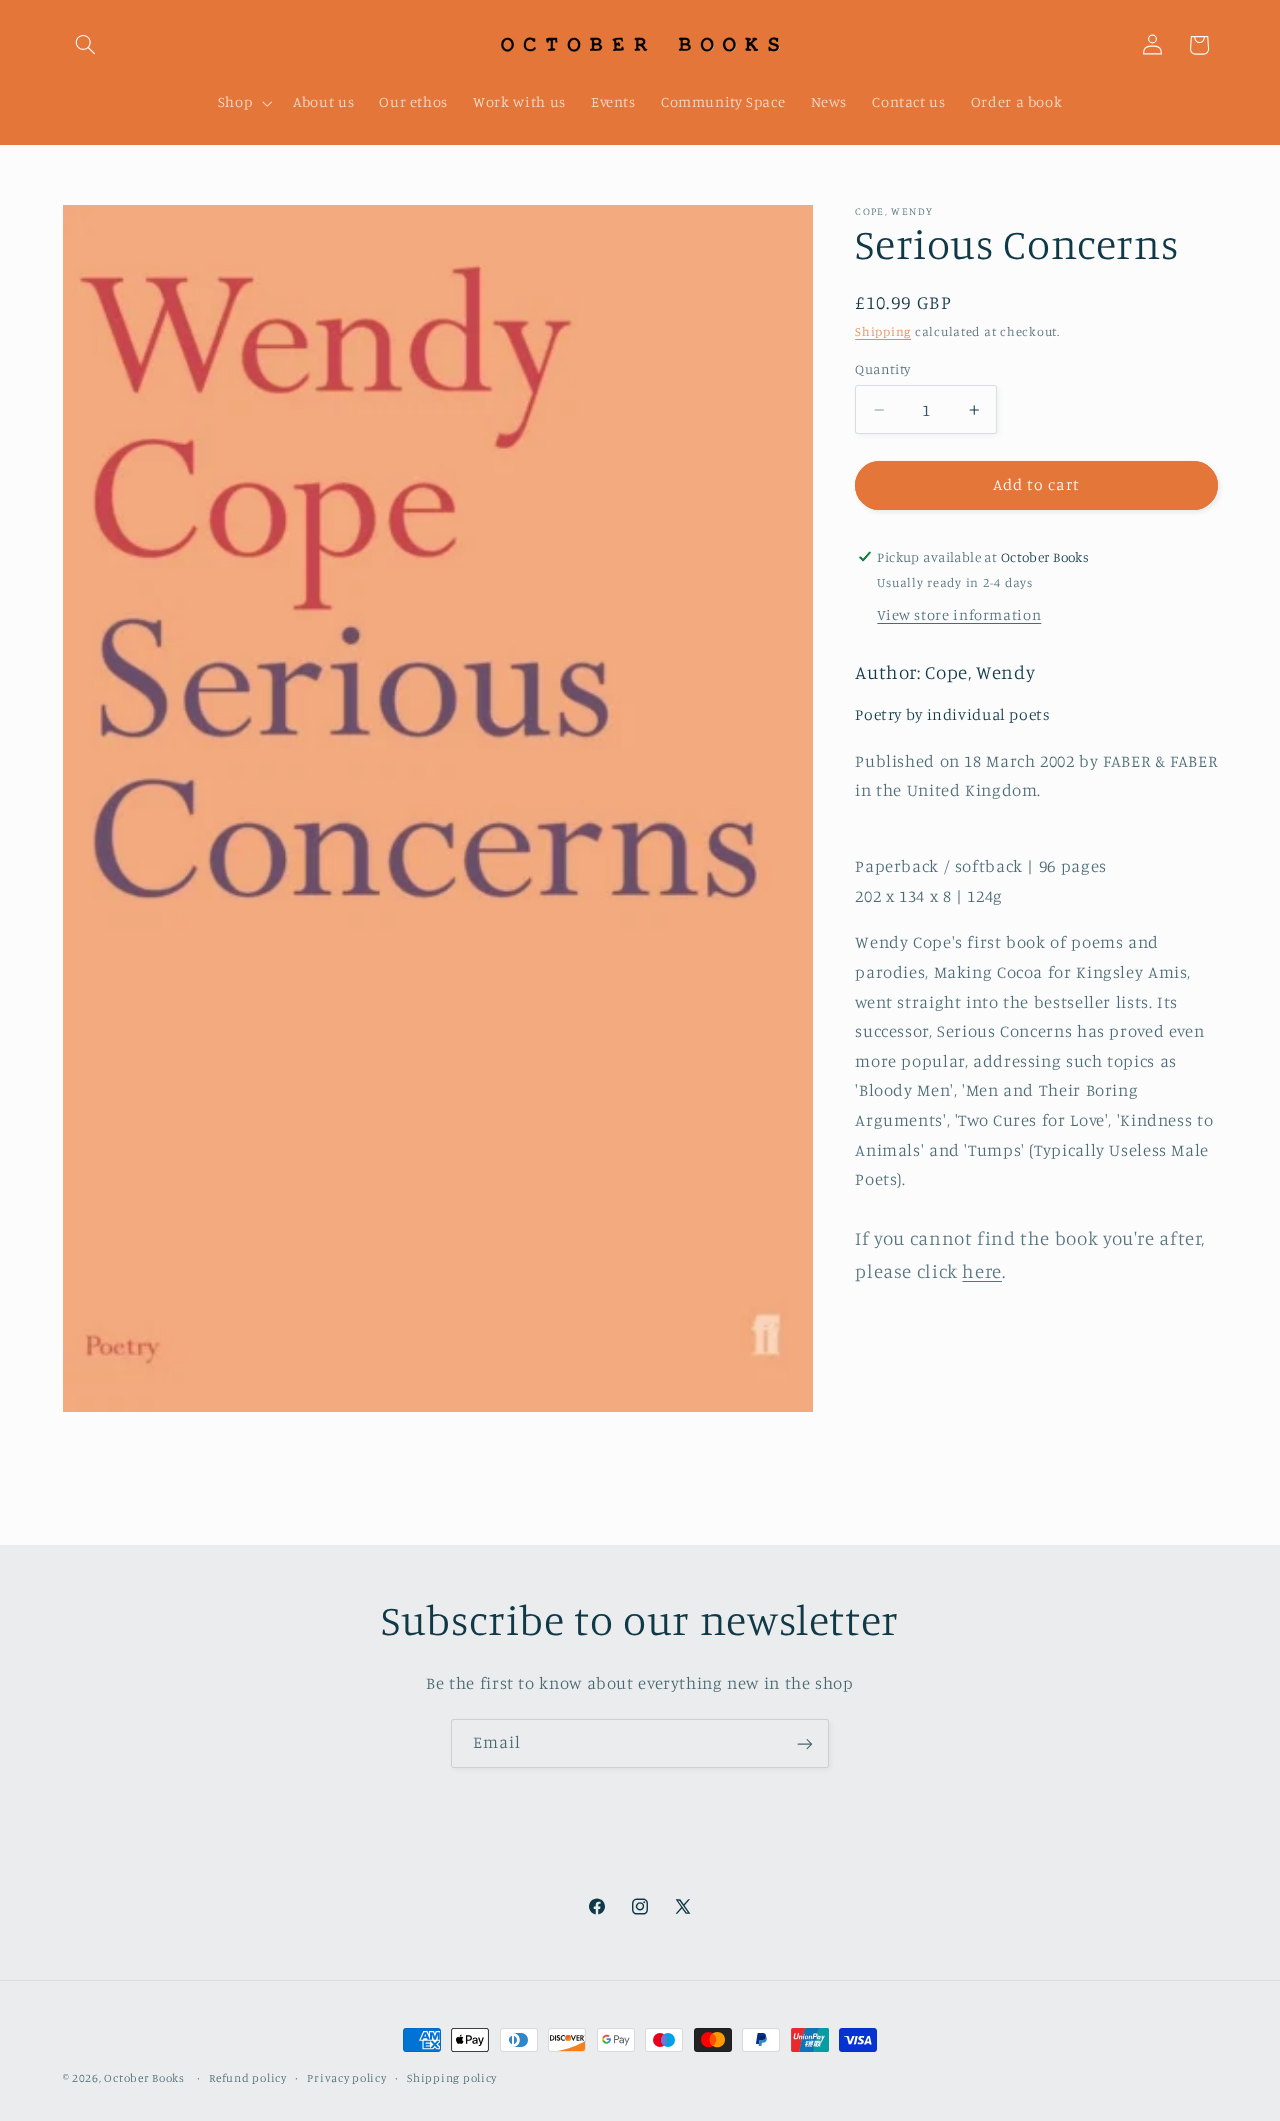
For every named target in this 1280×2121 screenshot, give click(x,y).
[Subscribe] (805, 1743)
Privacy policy (346, 2078)
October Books (144, 2078)
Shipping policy (452, 2078)
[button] (86, 45)
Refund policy (248, 2078)
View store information (959, 614)
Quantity (882, 369)
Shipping (883, 331)
